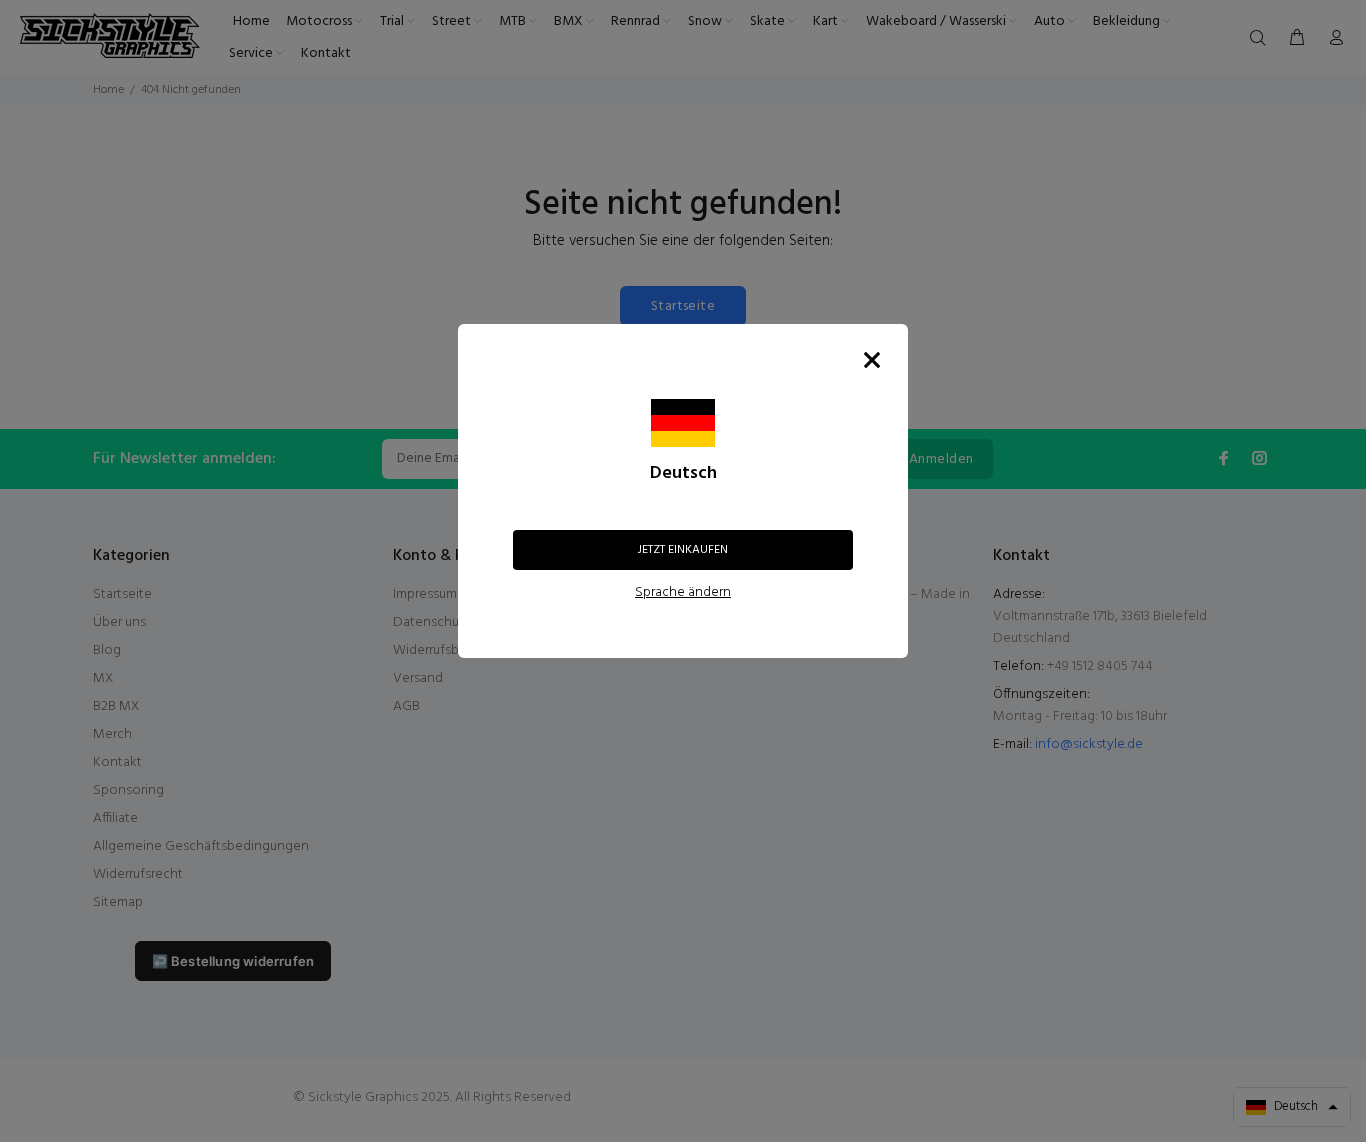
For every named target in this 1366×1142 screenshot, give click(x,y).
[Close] (872, 360)
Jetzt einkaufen (683, 550)
